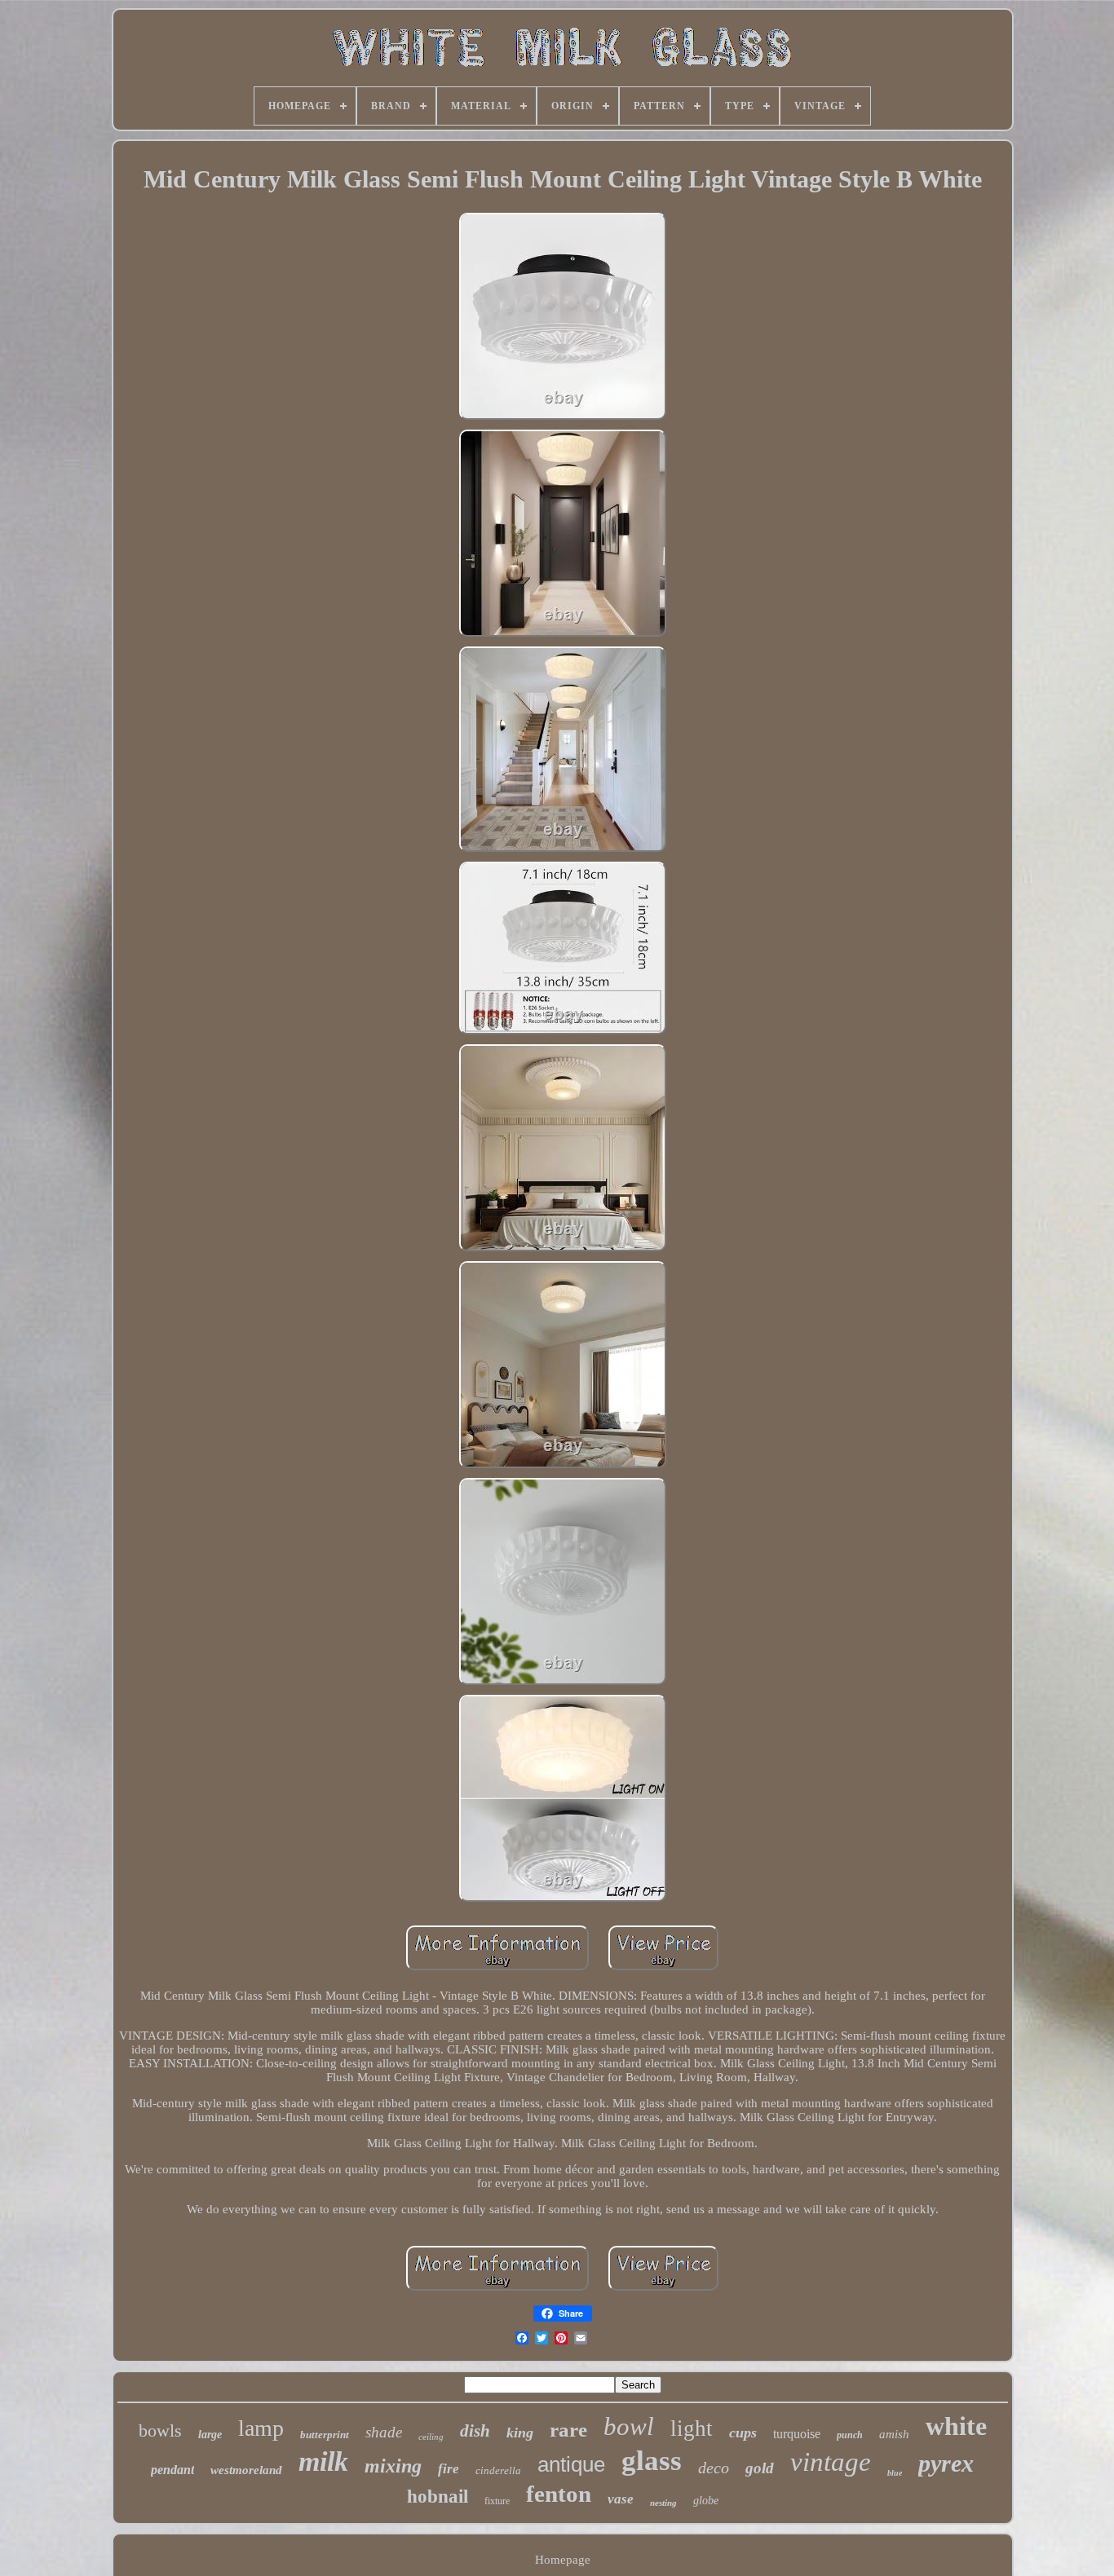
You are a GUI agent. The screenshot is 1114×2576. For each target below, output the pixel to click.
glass (652, 2461)
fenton (559, 2494)
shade (384, 2432)
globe (706, 2501)
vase (621, 2499)
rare (568, 2430)
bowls (160, 2430)
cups (743, 2433)
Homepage (563, 2560)
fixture (497, 2501)
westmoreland (246, 2470)
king (520, 2433)
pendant (172, 2470)
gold (760, 2468)
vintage (831, 2462)
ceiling (431, 2437)
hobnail (438, 2497)
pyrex (946, 2463)
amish (894, 2434)
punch (850, 2435)
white (956, 2426)
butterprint (325, 2435)
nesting (663, 2503)
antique (571, 2464)
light (692, 2428)
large (210, 2435)
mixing (393, 2466)
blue (895, 2473)
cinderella (498, 2470)
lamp (261, 2428)
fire (449, 2469)
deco (714, 2468)
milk (323, 2461)
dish (475, 2431)
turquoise (797, 2434)
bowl (629, 2426)
